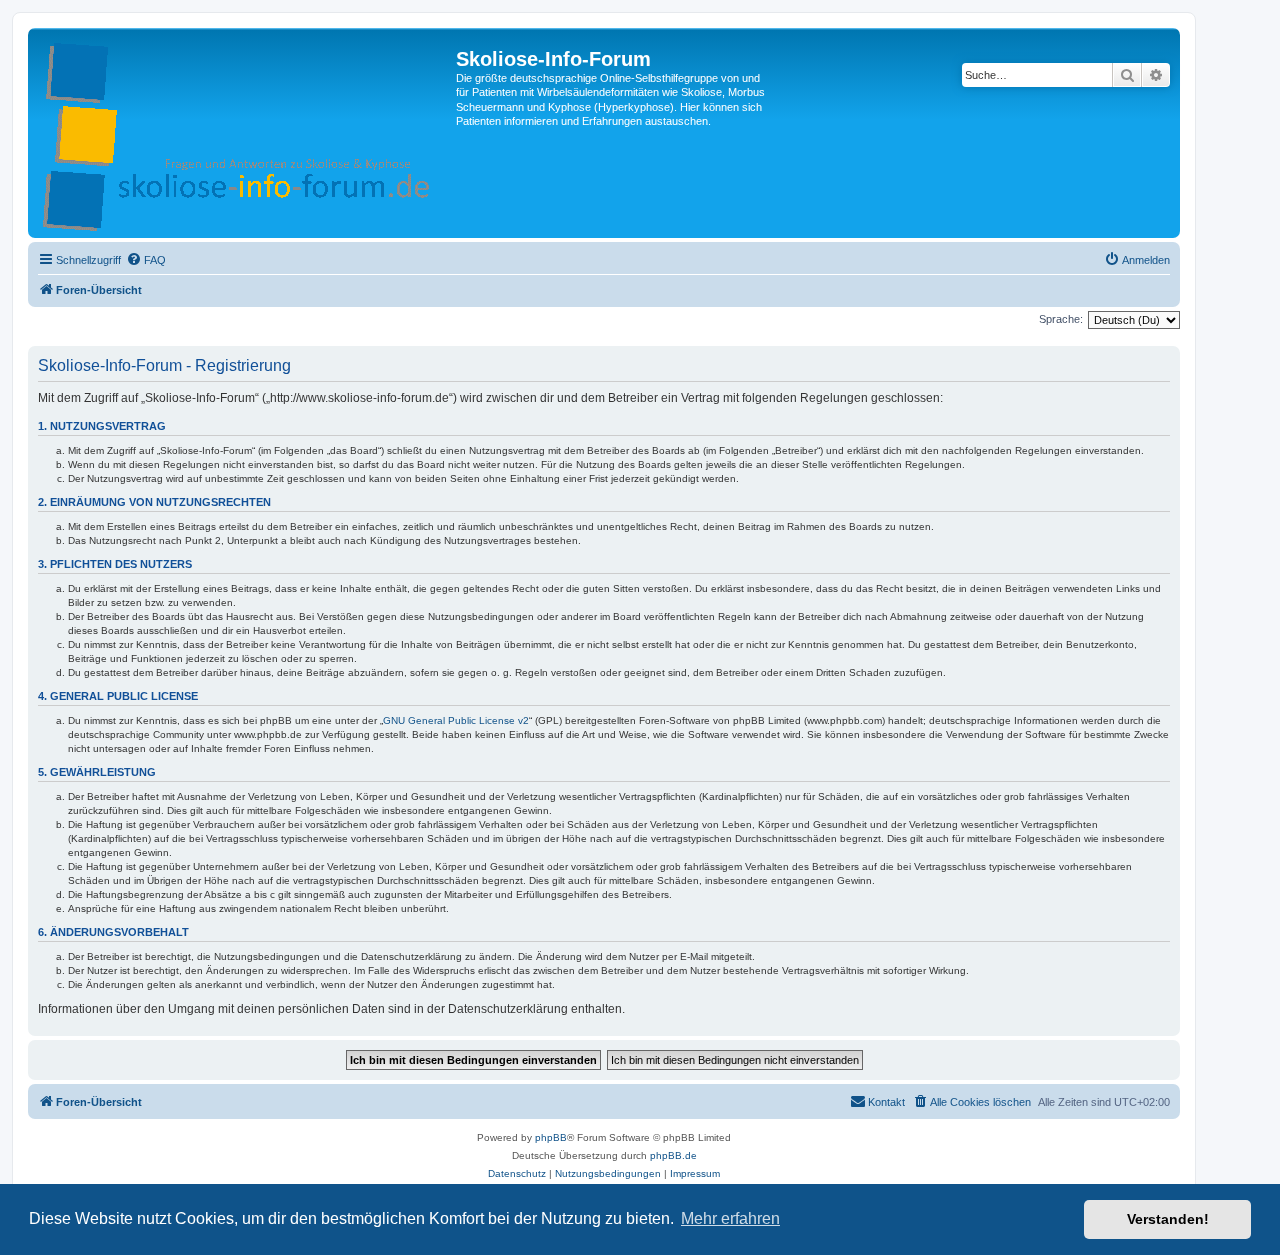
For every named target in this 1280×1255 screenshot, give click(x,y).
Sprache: (1061, 319)
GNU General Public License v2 (456, 720)
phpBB (551, 1137)
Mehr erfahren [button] (730, 1218)
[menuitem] (146, 260)
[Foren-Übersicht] (244, 133)
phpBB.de (673, 1155)
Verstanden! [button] (1168, 1219)
